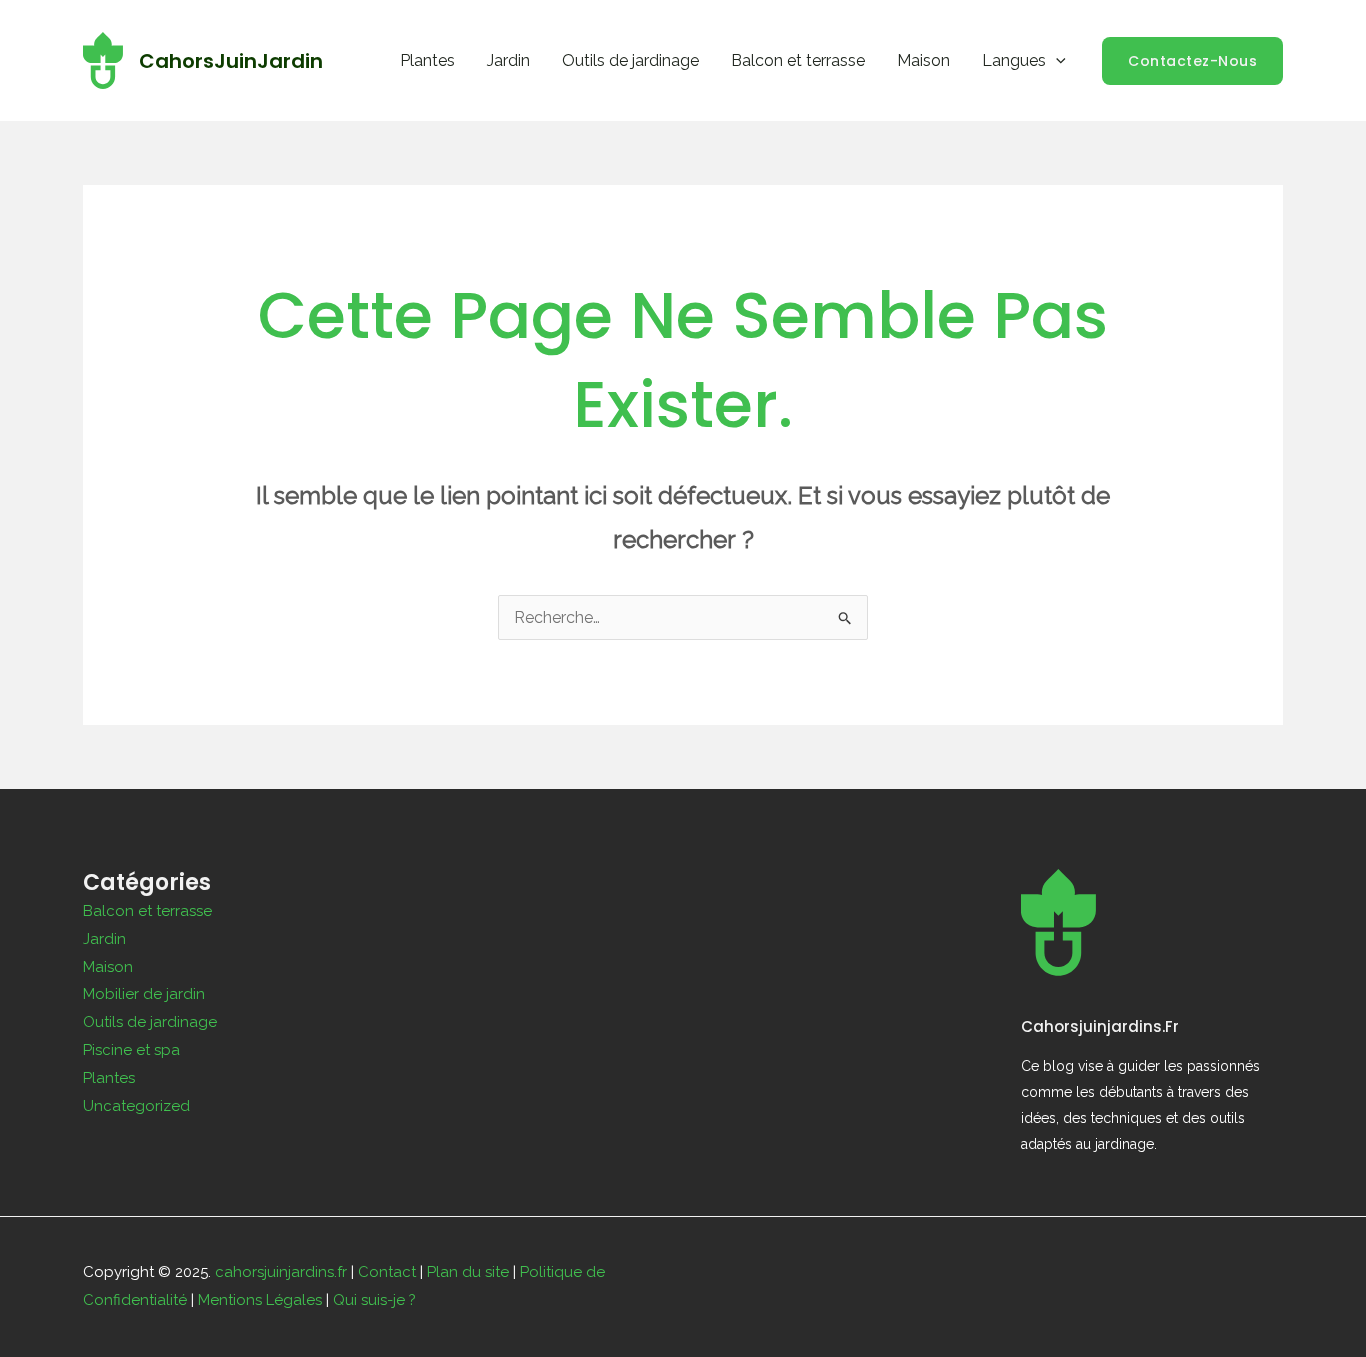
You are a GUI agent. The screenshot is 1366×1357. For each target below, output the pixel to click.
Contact (387, 1272)
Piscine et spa (131, 1050)
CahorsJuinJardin (231, 61)
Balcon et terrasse (798, 60)
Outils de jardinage (630, 60)
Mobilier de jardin (144, 994)
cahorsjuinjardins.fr (281, 1272)
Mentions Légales (260, 1300)
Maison (923, 60)
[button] (1056, 60)
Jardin (508, 60)
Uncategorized (136, 1106)
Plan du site (468, 1272)
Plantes (427, 60)
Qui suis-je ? (374, 1300)
